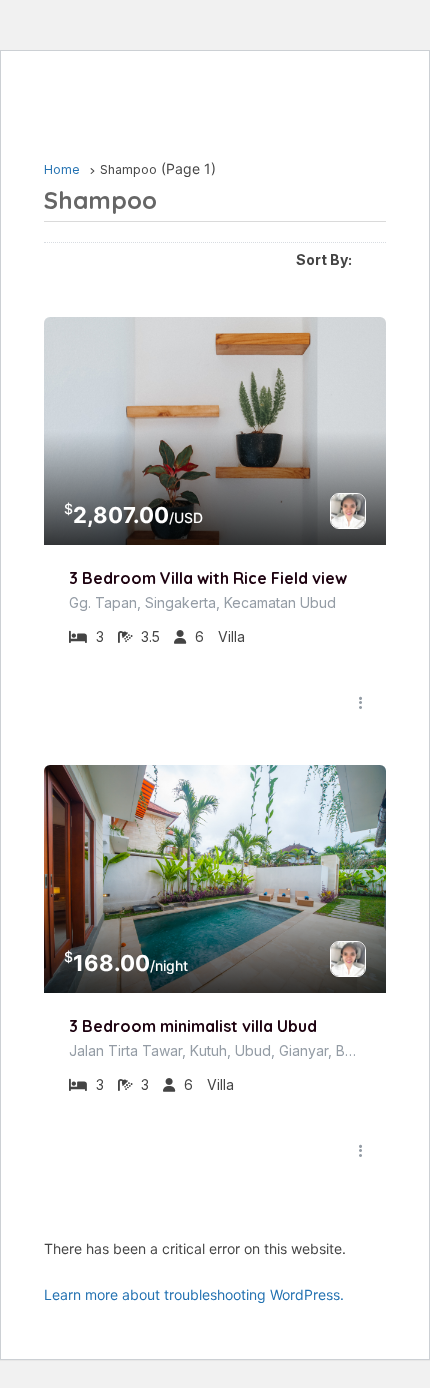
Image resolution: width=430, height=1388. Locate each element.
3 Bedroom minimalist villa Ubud (193, 1026)
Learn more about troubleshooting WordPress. (194, 1294)
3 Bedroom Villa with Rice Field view (208, 578)
